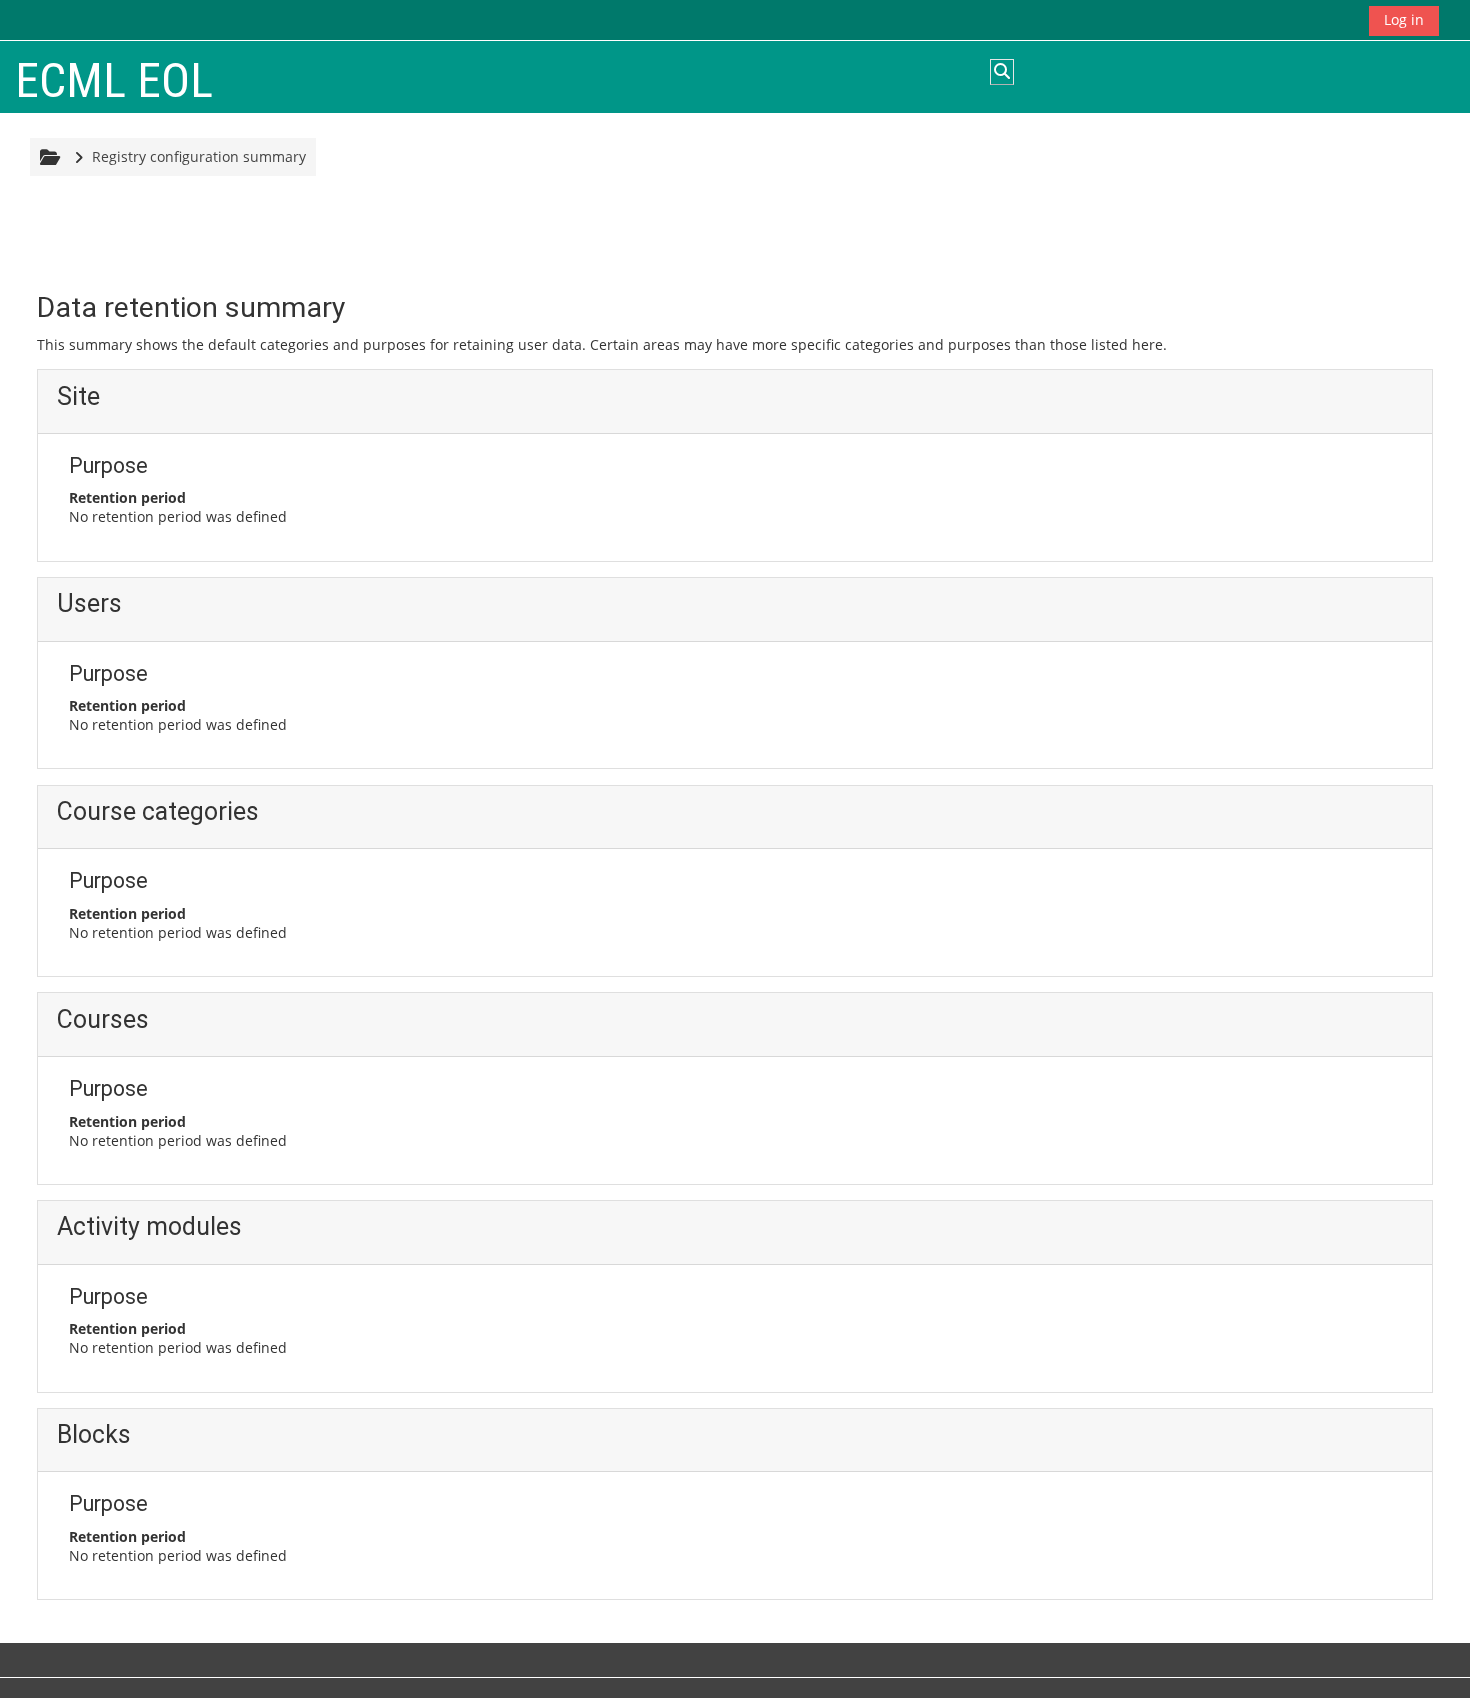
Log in (1404, 19)
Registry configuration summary (199, 156)
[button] (1002, 72)
